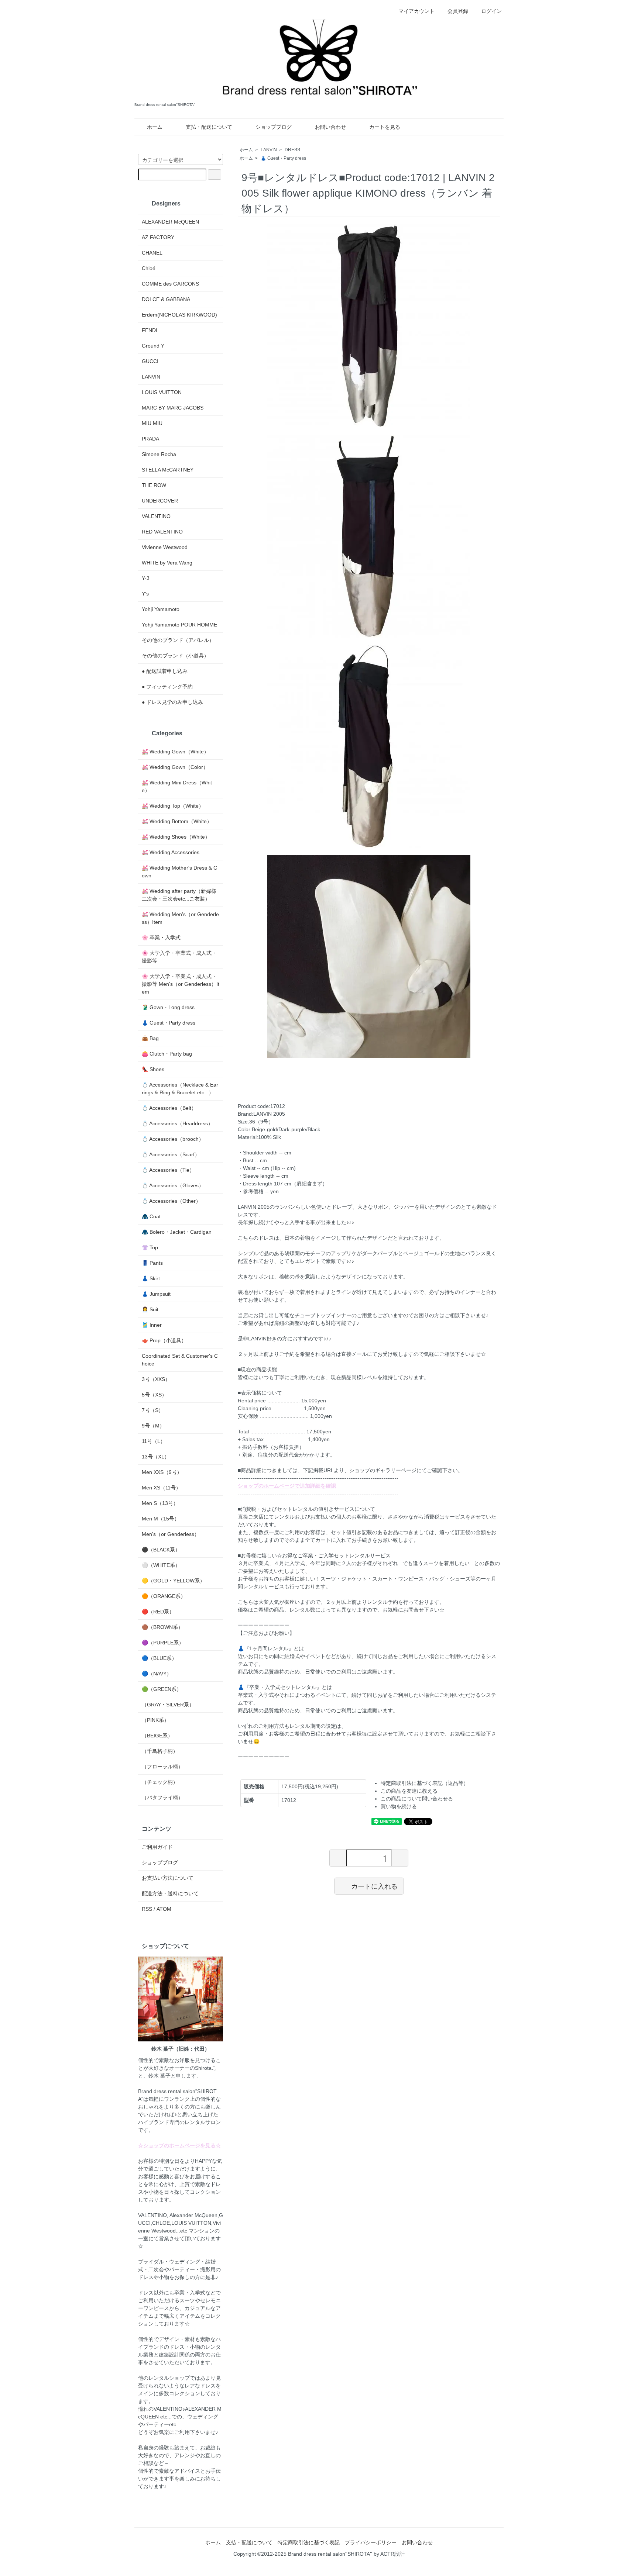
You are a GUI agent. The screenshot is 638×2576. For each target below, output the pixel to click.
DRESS (292, 150)
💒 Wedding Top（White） (173, 806)
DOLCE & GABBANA (166, 299)
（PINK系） (155, 1720)
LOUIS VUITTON (162, 392)
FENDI (150, 330)
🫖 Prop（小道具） (164, 1340)
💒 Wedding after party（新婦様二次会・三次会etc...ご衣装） (179, 895)
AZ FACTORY (158, 237)
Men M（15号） (161, 1519)
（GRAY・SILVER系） (168, 1705)
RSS (147, 1909)
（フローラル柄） (162, 1767)
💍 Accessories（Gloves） (173, 1185)
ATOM (164, 1909)
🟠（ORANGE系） (164, 1596)
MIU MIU (152, 423)
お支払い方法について (168, 1878)
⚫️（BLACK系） (161, 1550)
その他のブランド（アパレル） (178, 640)
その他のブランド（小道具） (175, 656)
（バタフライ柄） (162, 1798)
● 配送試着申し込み (165, 671)
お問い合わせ (330, 127)
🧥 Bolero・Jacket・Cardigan (177, 1232)
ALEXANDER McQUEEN (170, 222)
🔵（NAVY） (157, 1674)
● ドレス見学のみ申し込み (172, 702)
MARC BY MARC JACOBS (173, 408)
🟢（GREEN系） (162, 1689)
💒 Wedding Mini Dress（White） (177, 786)
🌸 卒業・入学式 (161, 937)
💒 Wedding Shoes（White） (176, 837)
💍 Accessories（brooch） (173, 1139)
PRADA (150, 439)
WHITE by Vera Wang (167, 563)
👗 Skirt (151, 1278)
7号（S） (153, 1410)
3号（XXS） (156, 1379)
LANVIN (269, 150)
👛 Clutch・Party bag (167, 1054)
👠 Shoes (153, 1069)
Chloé (149, 268)
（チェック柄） (160, 1782)
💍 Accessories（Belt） (169, 1108)
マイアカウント (416, 11)
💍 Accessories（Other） (171, 1201)
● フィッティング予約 (167, 687)
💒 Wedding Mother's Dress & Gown (180, 872)
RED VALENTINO (162, 532)
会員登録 (458, 11)
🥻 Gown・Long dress (168, 1007)
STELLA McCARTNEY (168, 470)
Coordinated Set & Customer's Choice (180, 1360)
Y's (145, 594)
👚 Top (150, 1247)
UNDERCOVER (160, 501)
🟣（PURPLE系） (163, 1643)
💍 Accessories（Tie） (168, 1170)
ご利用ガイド (157, 1847)
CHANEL (152, 253)
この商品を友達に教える (409, 1791)
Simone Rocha (159, 454)
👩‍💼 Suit (150, 1309)
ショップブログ (274, 127)
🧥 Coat (151, 1216)
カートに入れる (374, 1886)
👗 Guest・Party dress (283, 158)
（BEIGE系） (157, 1736)
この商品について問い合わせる (417, 1799)
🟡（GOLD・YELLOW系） (173, 1581)
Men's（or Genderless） (171, 1534)
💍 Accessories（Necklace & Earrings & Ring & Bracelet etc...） (180, 1089)
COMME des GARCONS (170, 284)
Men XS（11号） (161, 1488)
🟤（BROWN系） (162, 1627)
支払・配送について (209, 127)
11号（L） (154, 1441)
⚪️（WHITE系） (161, 1565)
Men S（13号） (160, 1503)
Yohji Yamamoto (161, 609)
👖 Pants (152, 1263)
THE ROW (154, 485)
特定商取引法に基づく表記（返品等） (425, 1783)
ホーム (155, 127)
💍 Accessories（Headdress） (177, 1123)
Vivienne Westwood (165, 547)
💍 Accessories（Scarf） (171, 1154)
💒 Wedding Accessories (171, 852)
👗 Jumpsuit (156, 1294)
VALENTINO (156, 516)
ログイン (491, 11)
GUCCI (150, 361)
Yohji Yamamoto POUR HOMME (179, 625)
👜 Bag (150, 1038)
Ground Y (153, 346)
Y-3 (146, 578)
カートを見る (385, 127)
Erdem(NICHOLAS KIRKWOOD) (179, 315)
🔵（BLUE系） (159, 1658)
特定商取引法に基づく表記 (309, 2542)
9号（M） (153, 1426)
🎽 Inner (152, 1325)
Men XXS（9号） (162, 1472)
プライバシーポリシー (371, 2542)
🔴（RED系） (158, 1612)
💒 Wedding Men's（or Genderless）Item (180, 918)
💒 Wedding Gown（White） (175, 752)
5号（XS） (154, 1395)
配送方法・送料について (170, 1893)
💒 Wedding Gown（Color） (175, 767)
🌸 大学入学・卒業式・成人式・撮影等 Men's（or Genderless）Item (181, 984)
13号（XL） (156, 1457)
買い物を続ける (399, 1806)
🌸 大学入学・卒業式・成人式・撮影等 (179, 957)
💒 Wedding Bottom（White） (177, 821)
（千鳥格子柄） (160, 1751)
